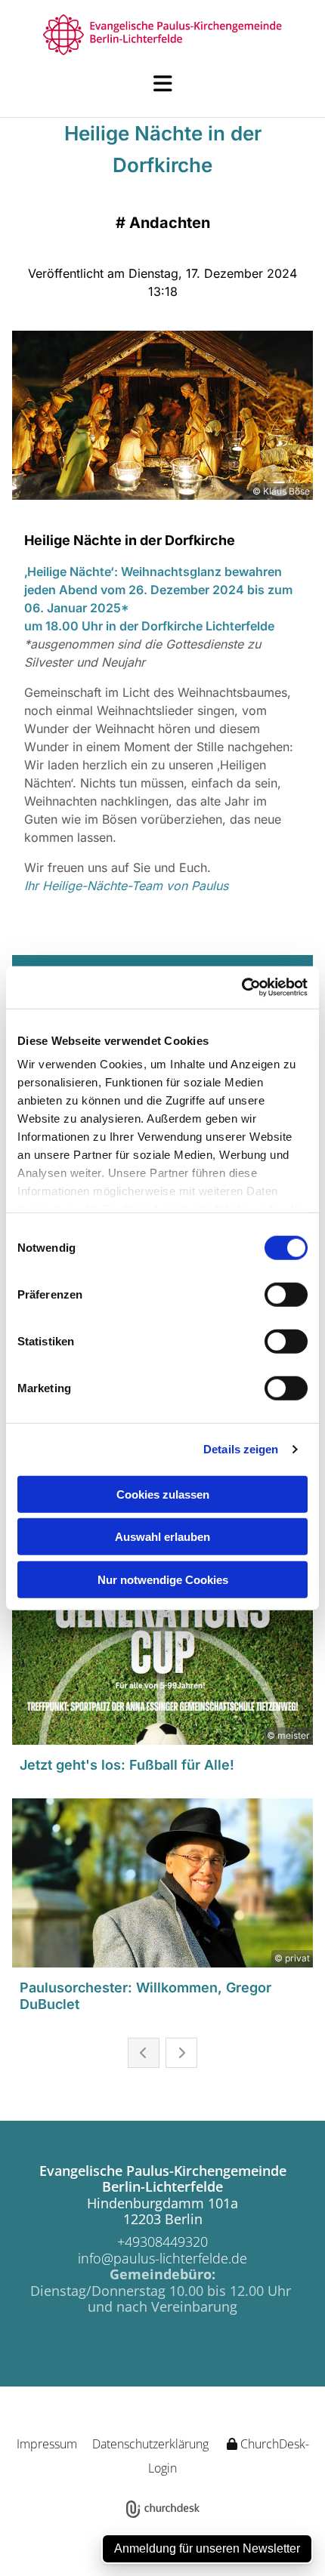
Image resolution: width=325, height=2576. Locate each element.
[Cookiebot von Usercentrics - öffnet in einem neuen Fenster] (241, 988)
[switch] (286, 1294)
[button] (162, 84)
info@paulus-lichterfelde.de (162, 2258)
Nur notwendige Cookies (163, 1579)
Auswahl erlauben (162, 1537)
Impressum (47, 2444)
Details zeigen (241, 1449)
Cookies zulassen (163, 1494)
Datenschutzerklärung (150, 2444)
